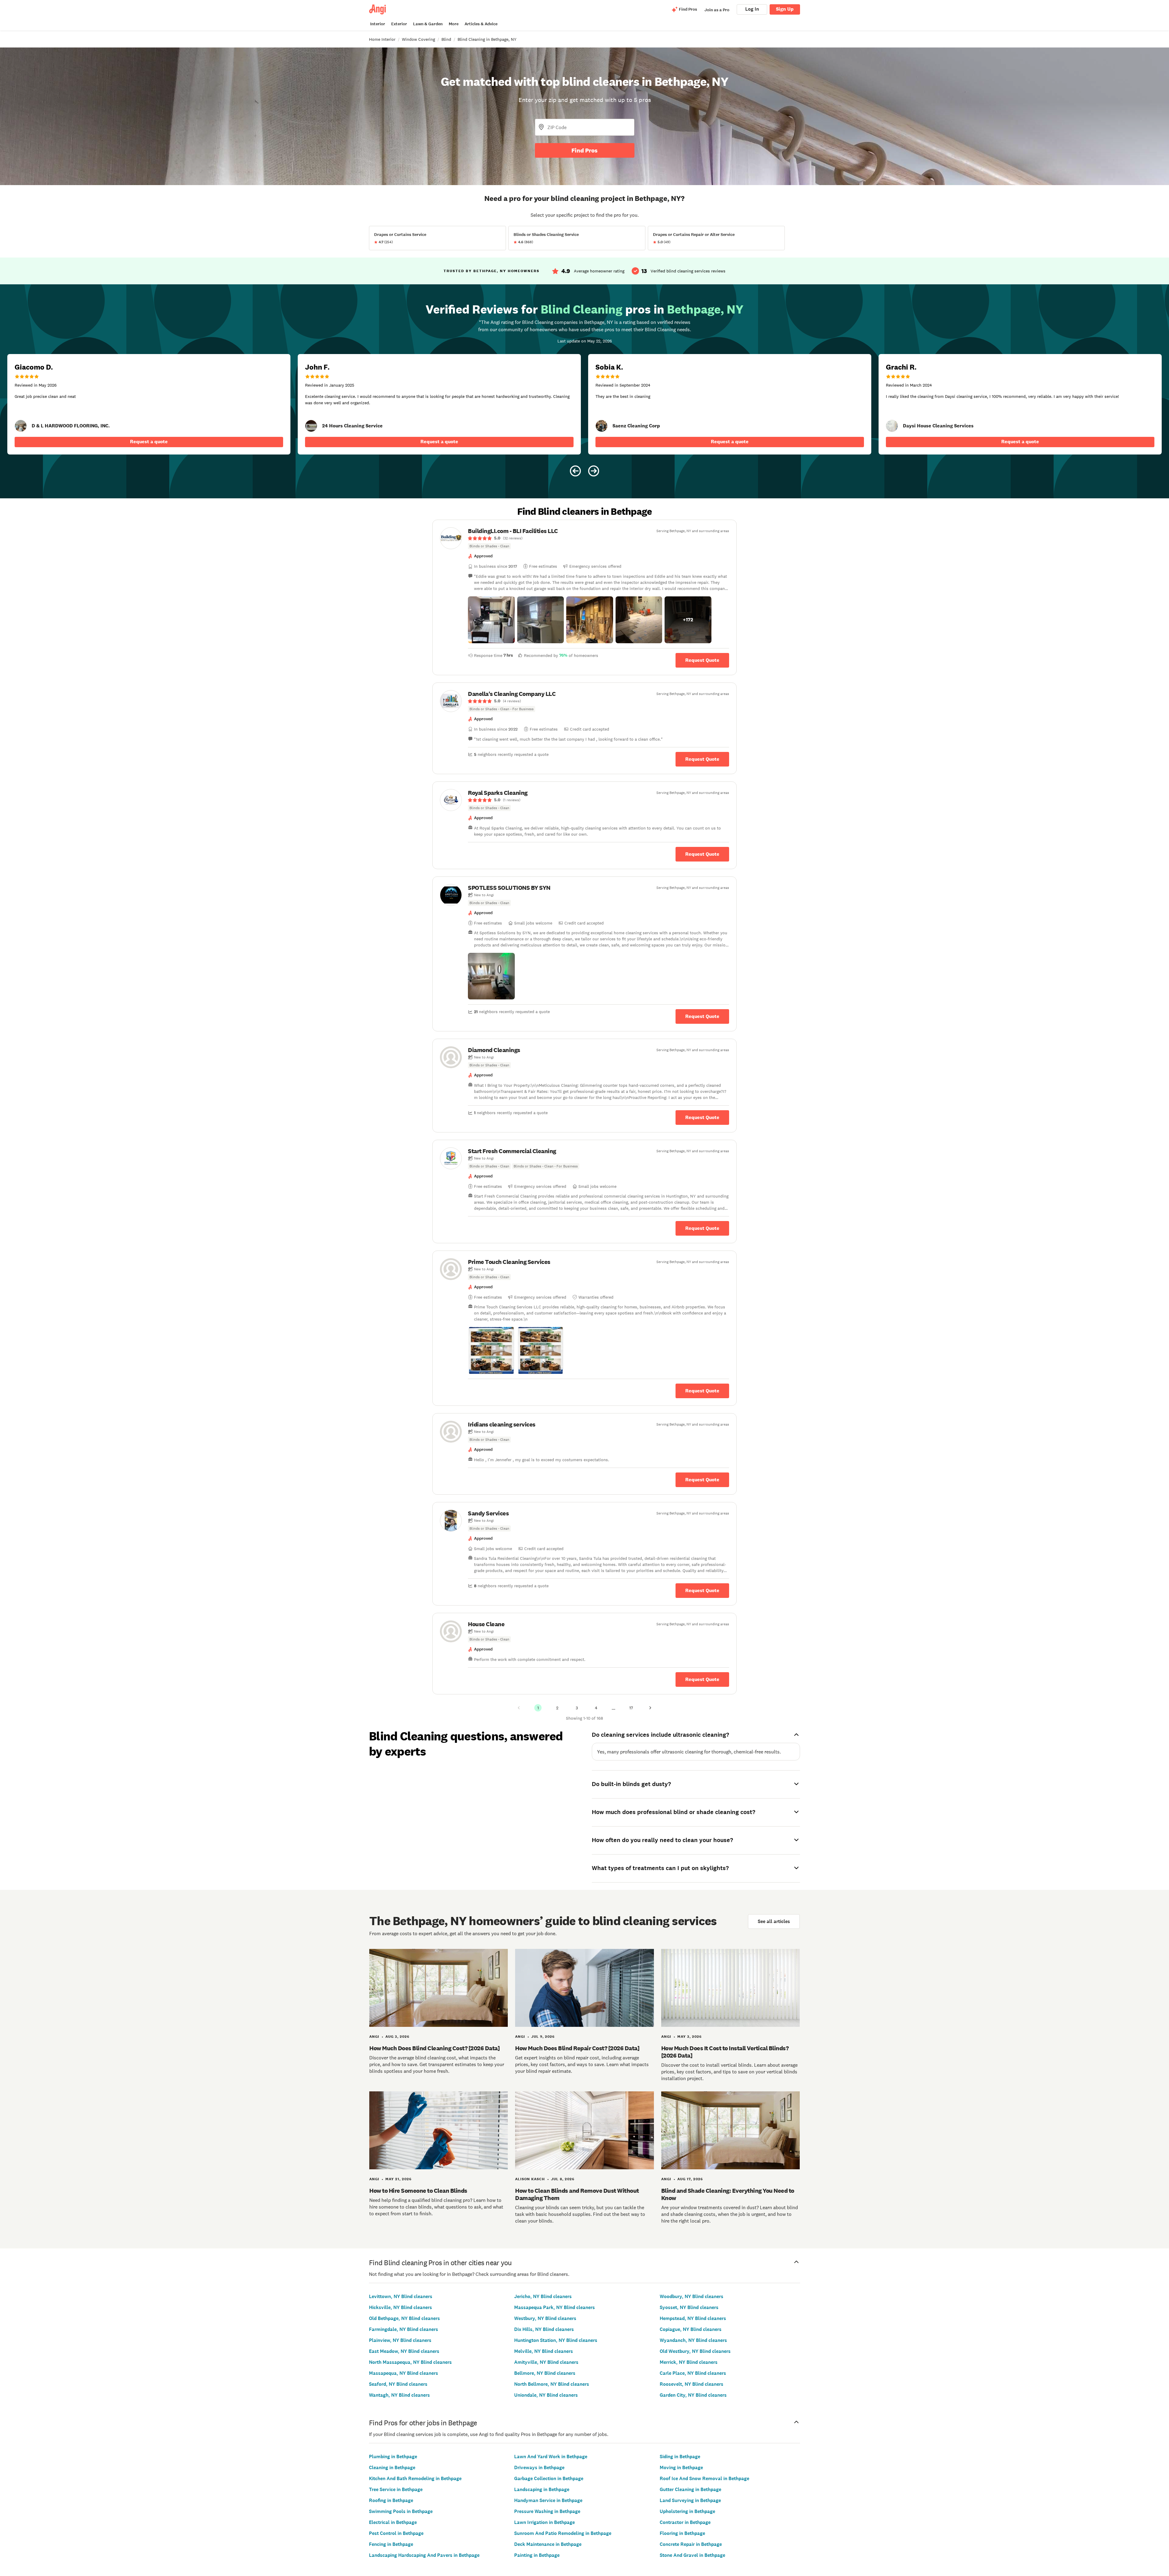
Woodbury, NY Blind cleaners (692, 2296)
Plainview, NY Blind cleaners (400, 2340)
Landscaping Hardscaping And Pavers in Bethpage (424, 2555)
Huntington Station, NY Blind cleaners (556, 2340)
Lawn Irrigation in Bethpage (544, 2522)
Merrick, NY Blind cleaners (689, 2362)
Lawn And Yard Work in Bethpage (551, 2457)
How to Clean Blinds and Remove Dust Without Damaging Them (577, 2194)
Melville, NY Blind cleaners (544, 2351)
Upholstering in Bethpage (687, 2511)
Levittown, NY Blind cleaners (401, 2296)
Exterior (399, 24)
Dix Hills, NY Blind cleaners (544, 2329)
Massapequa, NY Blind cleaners (404, 2373)
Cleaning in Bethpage (392, 2467)
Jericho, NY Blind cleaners (543, 2296)
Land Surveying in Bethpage (690, 2500)
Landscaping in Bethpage (542, 2489)
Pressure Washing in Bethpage (547, 2511)
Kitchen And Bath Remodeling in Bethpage (415, 2478)
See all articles (774, 1921)
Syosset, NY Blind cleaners (689, 2307)
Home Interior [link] (382, 39)
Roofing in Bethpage (391, 2500)
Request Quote (702, 660)
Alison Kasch (530, 2179)
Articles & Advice (481, 24)
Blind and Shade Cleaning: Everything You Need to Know (728, 2194)
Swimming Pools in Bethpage (401, 2511)
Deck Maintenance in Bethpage (548, 2544)
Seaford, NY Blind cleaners (398, 2384)
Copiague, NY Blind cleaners (691, 2329)
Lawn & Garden (428, 24)
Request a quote (149, 442)
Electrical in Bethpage (393, 2522)
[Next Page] (650, 1708)
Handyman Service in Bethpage (548, 2500)
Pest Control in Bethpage (396, 2533)
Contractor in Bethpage (685, 2522)
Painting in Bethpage (537, 2555)
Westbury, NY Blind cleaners (545, 2318)
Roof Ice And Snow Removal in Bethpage (704, 2478)
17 (631, 1708)
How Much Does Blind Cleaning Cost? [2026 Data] (434, 2048)
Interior (378, 24)
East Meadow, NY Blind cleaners (404, 2351)
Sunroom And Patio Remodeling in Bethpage (563, 2533)
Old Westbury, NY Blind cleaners (695, 2351)
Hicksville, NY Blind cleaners (400, 2307)
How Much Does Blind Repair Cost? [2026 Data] (577, 2048)
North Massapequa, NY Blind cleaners (410, 2362)
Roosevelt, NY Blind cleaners (692, 2384)
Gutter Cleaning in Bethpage (690, 2489)
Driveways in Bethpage (539, 2467)
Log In (752, 9)
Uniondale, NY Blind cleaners (546, 2395)
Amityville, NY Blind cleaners (546, 2362)
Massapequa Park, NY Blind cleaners (555, 2307)
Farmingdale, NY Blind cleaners (404, 2329)
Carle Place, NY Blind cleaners (693, 2373)
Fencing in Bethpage (391, 2544)
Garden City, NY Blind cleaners (693, 2395)
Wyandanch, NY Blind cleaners (693, 2340)
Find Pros (584, 150)
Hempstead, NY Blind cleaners (693, 2318)
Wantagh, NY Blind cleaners (399, 2395)
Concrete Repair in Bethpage (691, 2544)
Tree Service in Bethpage (396, 2489)
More (454, 24)
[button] (491, 620)
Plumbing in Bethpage (393, 2457)
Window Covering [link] (418, 39)
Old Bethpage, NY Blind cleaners (404, 2318)
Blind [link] (446, 39)
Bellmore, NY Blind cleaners (545, 2373)
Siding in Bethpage (680, 2457)
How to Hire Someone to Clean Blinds (418, 2191)
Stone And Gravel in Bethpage (692, 2555)
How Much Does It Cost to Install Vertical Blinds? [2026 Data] (725, 2052)
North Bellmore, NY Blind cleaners (552, 2384)
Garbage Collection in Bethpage (549, 2478)
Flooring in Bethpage (682, 2533)
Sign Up (785, 9)
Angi (374, 2037)
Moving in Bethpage (681, 2467)
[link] (21, 426)
